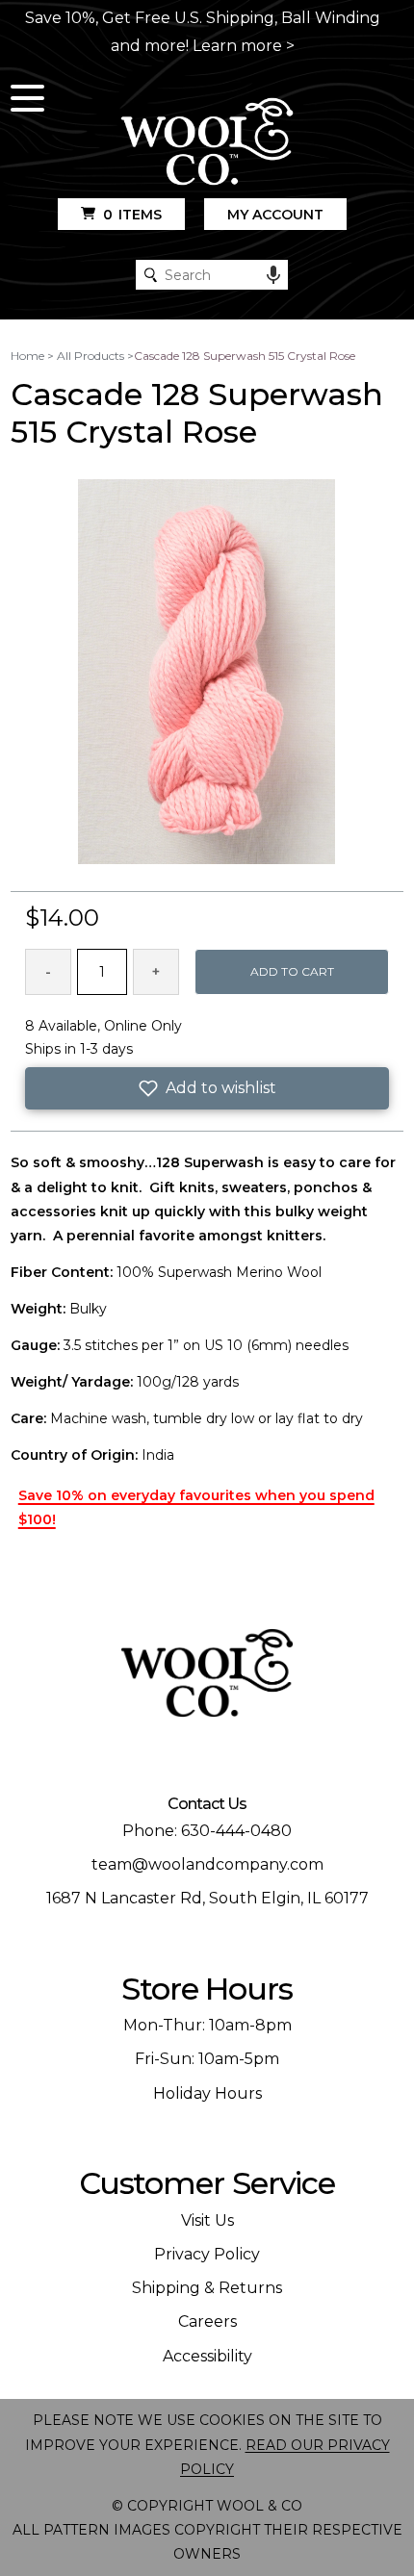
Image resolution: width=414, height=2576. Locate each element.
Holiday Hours (207, 2093)
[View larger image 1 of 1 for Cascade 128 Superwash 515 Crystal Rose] (207, 673)
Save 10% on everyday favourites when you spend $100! (196, 1507)
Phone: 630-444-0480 (207, 1831)
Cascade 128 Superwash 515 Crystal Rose (245, 356)
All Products (91, 356)
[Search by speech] (273, 275)
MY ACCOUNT (275, 215)
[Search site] (151, 275)
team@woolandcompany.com (207, 1864)
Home (27, 356)
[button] (207, 1088)
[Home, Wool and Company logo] (207, 143)
